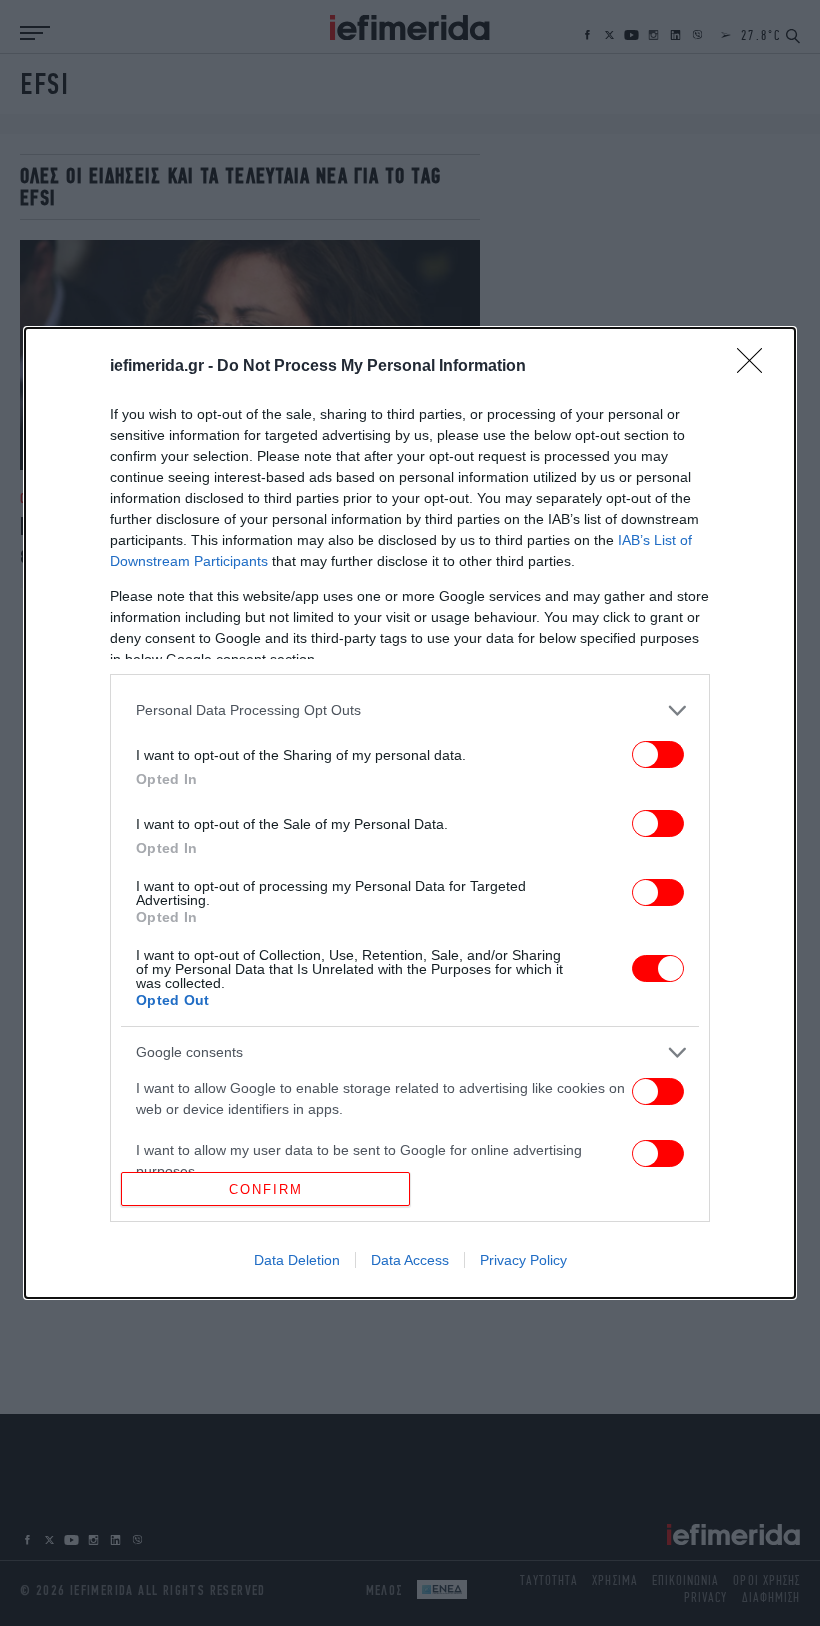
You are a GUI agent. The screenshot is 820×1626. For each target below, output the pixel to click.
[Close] (756, 367)
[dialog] (410, 813)
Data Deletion (297, 1260)
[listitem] (410, 710)
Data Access (410, 1260)
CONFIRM (266, 1189)
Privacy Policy (523, 1260)
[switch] (658, 754)
